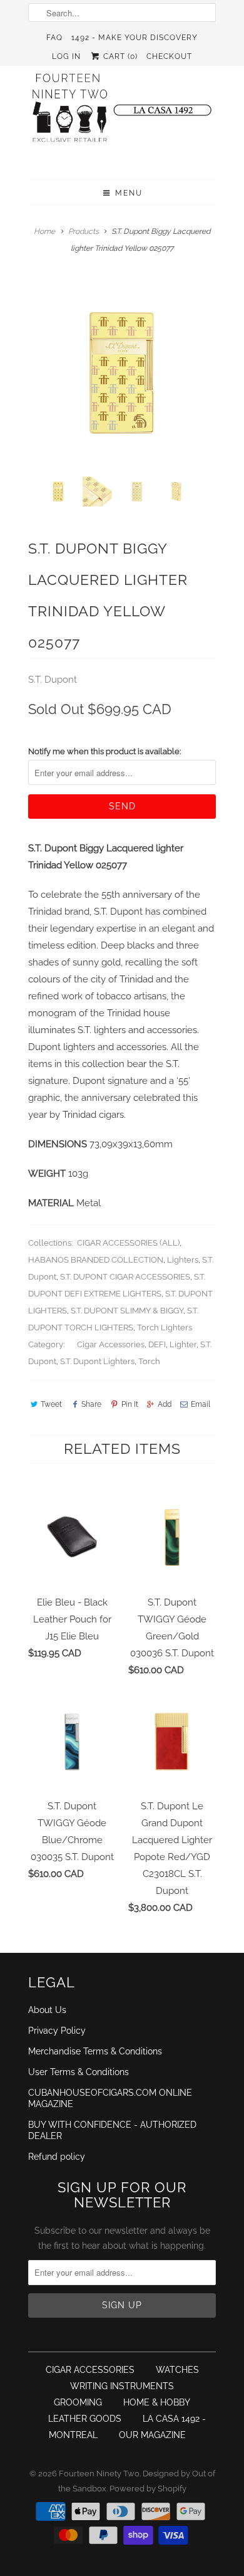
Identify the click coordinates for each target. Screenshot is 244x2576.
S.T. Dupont (53, 680)
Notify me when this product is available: (104, 751)
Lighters (183, 1260)
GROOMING (78, 2402)
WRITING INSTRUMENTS (122, 2386)
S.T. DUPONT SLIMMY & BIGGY (127, 1311)
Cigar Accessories (111, 1344)
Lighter (183, 1344)
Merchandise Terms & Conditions (95, 2051)
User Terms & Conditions (79, 2072)
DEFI (157, 1344)
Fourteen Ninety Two (99, 2473)
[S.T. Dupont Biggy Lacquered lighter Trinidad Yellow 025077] (122, 373)
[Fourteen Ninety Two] (122, 113)
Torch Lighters (165, 1327)
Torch (149, 1361)
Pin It (130, 1404)
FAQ (54, 38)
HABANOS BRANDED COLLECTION (96, 1260)
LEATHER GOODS (85, 2419)
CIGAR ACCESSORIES (90, 2370)
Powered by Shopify (148, 2489)
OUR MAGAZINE (152, 2435)
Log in (66, 56)
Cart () (119, 56)
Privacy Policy (57, 2031)
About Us (47, 2010)
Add (165, 1404)
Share (91, 1404)
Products (84, 231)
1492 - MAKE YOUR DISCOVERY (135, 38)
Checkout (169, 56)
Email (201, 1404)
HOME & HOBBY (157, 2402)
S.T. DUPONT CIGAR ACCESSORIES (125, 1277)
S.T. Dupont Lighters (97, 1361)
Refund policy (57, 2157)
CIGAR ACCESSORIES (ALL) (128, 1243)
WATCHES (177, 2370)
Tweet (51, 1404)
